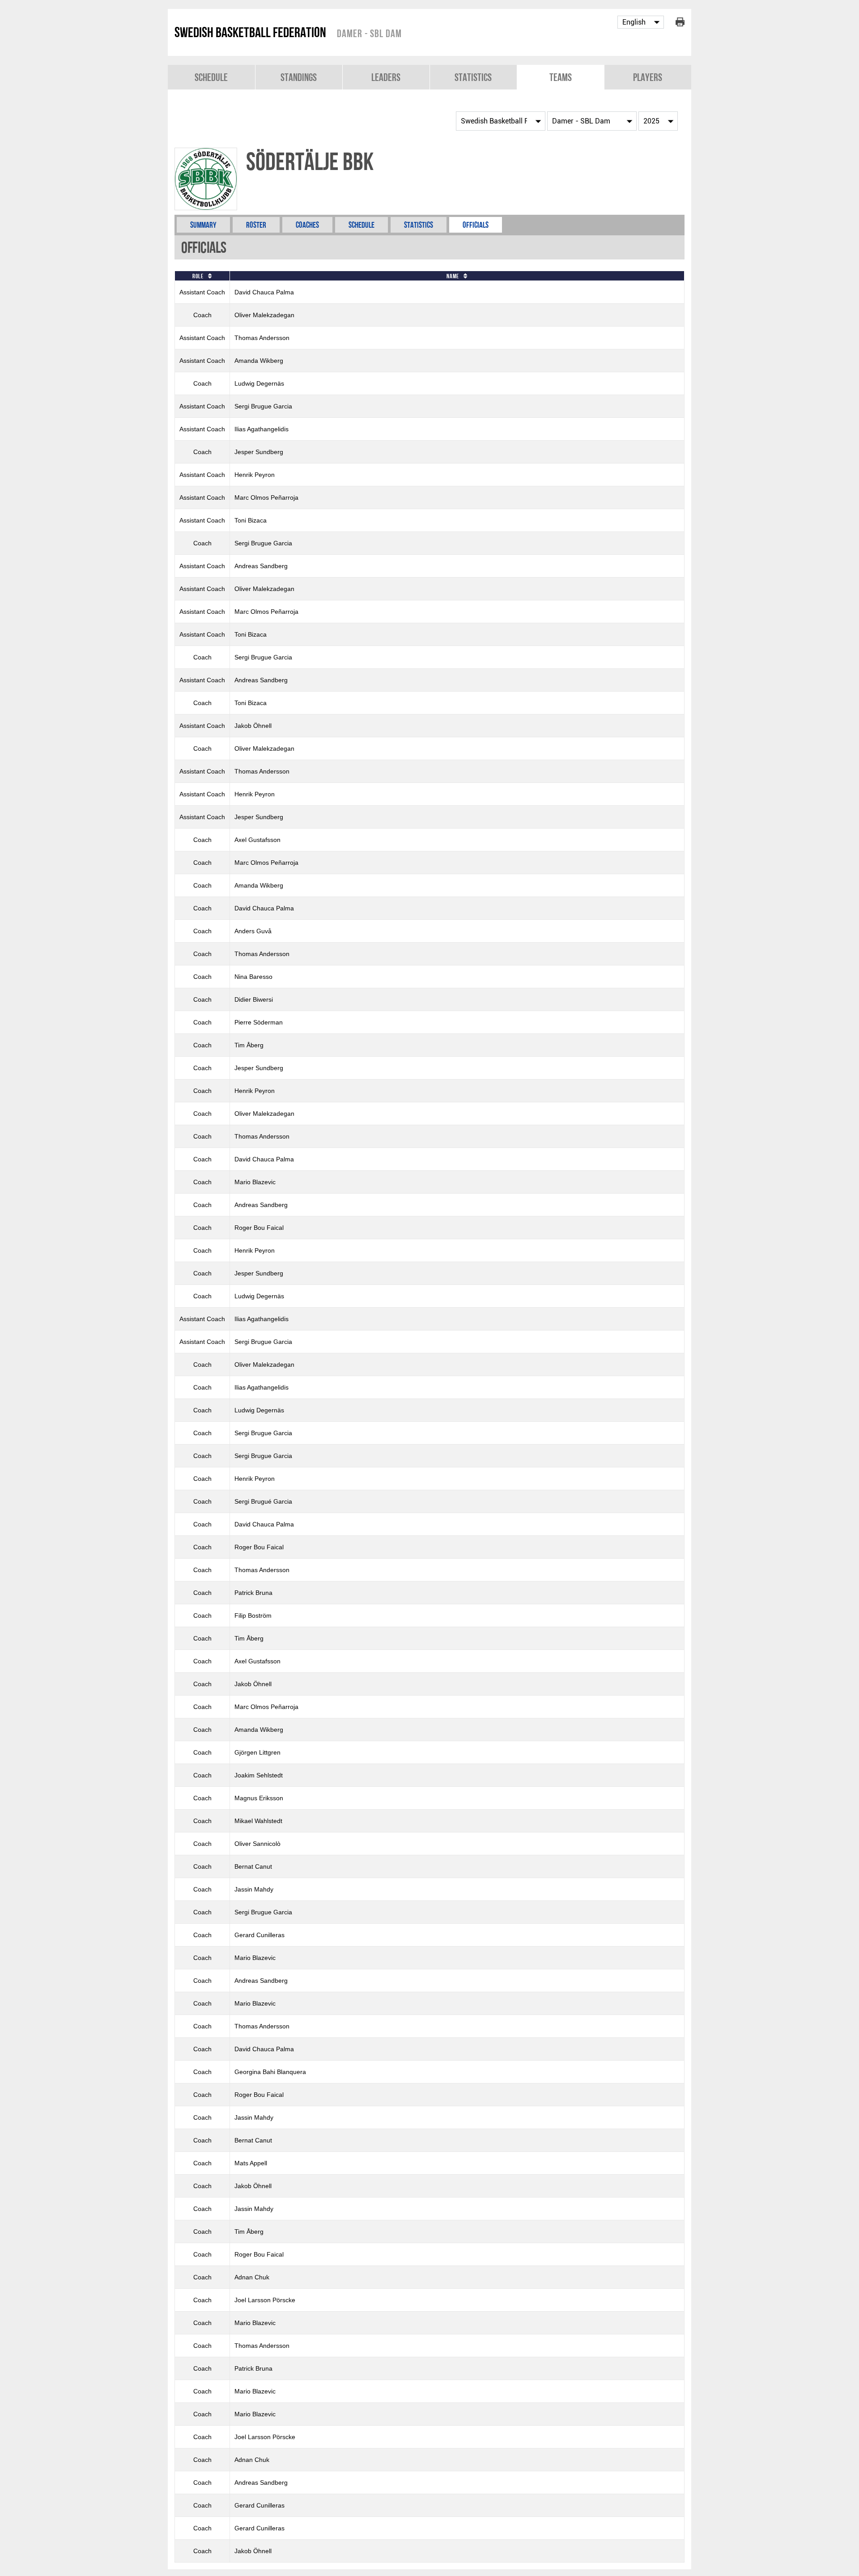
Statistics (473, 77)
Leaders (386, 77)
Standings (299, 77)
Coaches (307, 225)
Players (648, 77)
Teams (561, 77)
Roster (256, 225)
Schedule (211, 77)
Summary (203, 225)
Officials (476, 225)
